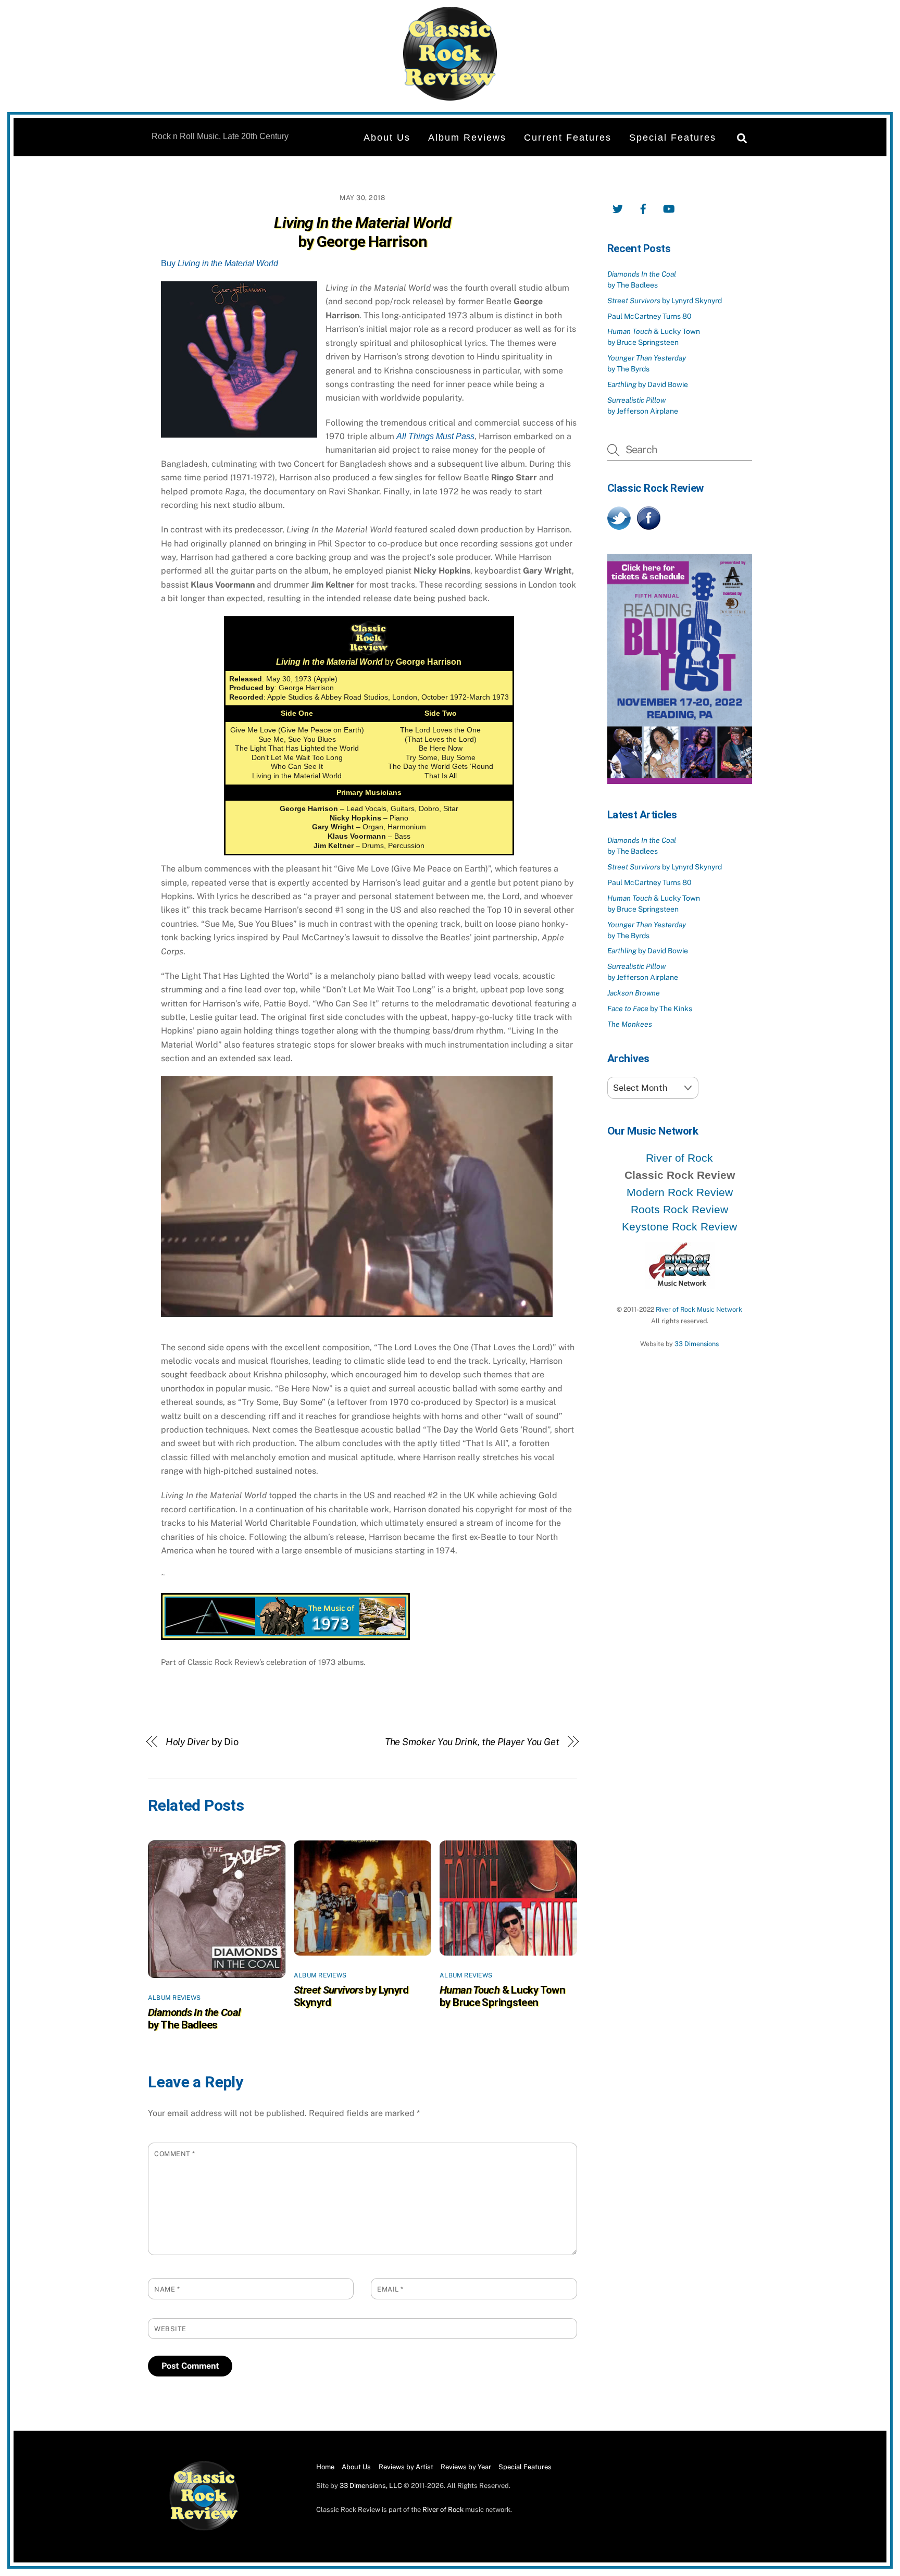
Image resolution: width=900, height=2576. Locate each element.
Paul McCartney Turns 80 (649, 316)
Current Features (568, 138)
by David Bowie (648, 384)
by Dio (202, 1742)
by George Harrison (362, 232)
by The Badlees (194, 2019)
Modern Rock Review (680, 1192)
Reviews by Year (466, 2467)
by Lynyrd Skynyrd (665, 301)
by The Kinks (650, 1009)
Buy (220, 263)
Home (325, 2467)
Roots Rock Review (679, 1209)
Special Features (673, 138)
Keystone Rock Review (679, 1227)
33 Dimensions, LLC (371, 2486)
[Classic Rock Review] (204, 2528)
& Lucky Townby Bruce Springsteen (502, 1996)
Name (167, 2289)
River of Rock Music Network (699, 1309)
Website (170, 2329)
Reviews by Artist (406, 2467)
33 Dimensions (697, 1344)
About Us (387, 138)
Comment (175, 2154)
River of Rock (679, 1158)
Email (390, 2289)
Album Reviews (467, 138)
